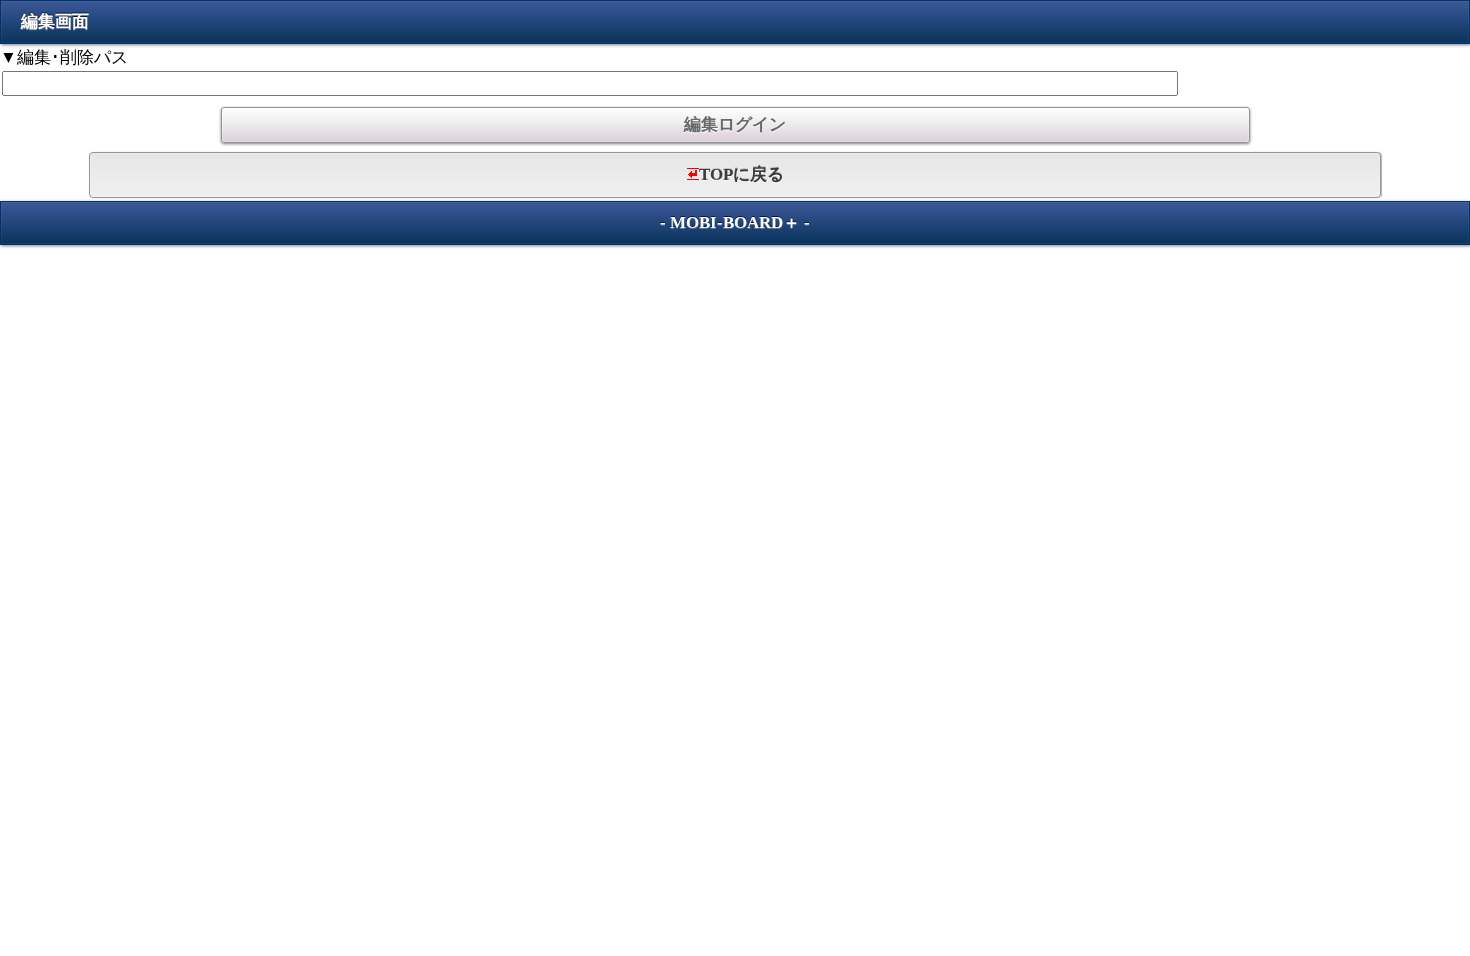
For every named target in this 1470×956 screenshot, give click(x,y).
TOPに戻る (741, 174)
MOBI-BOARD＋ (735, 222)
